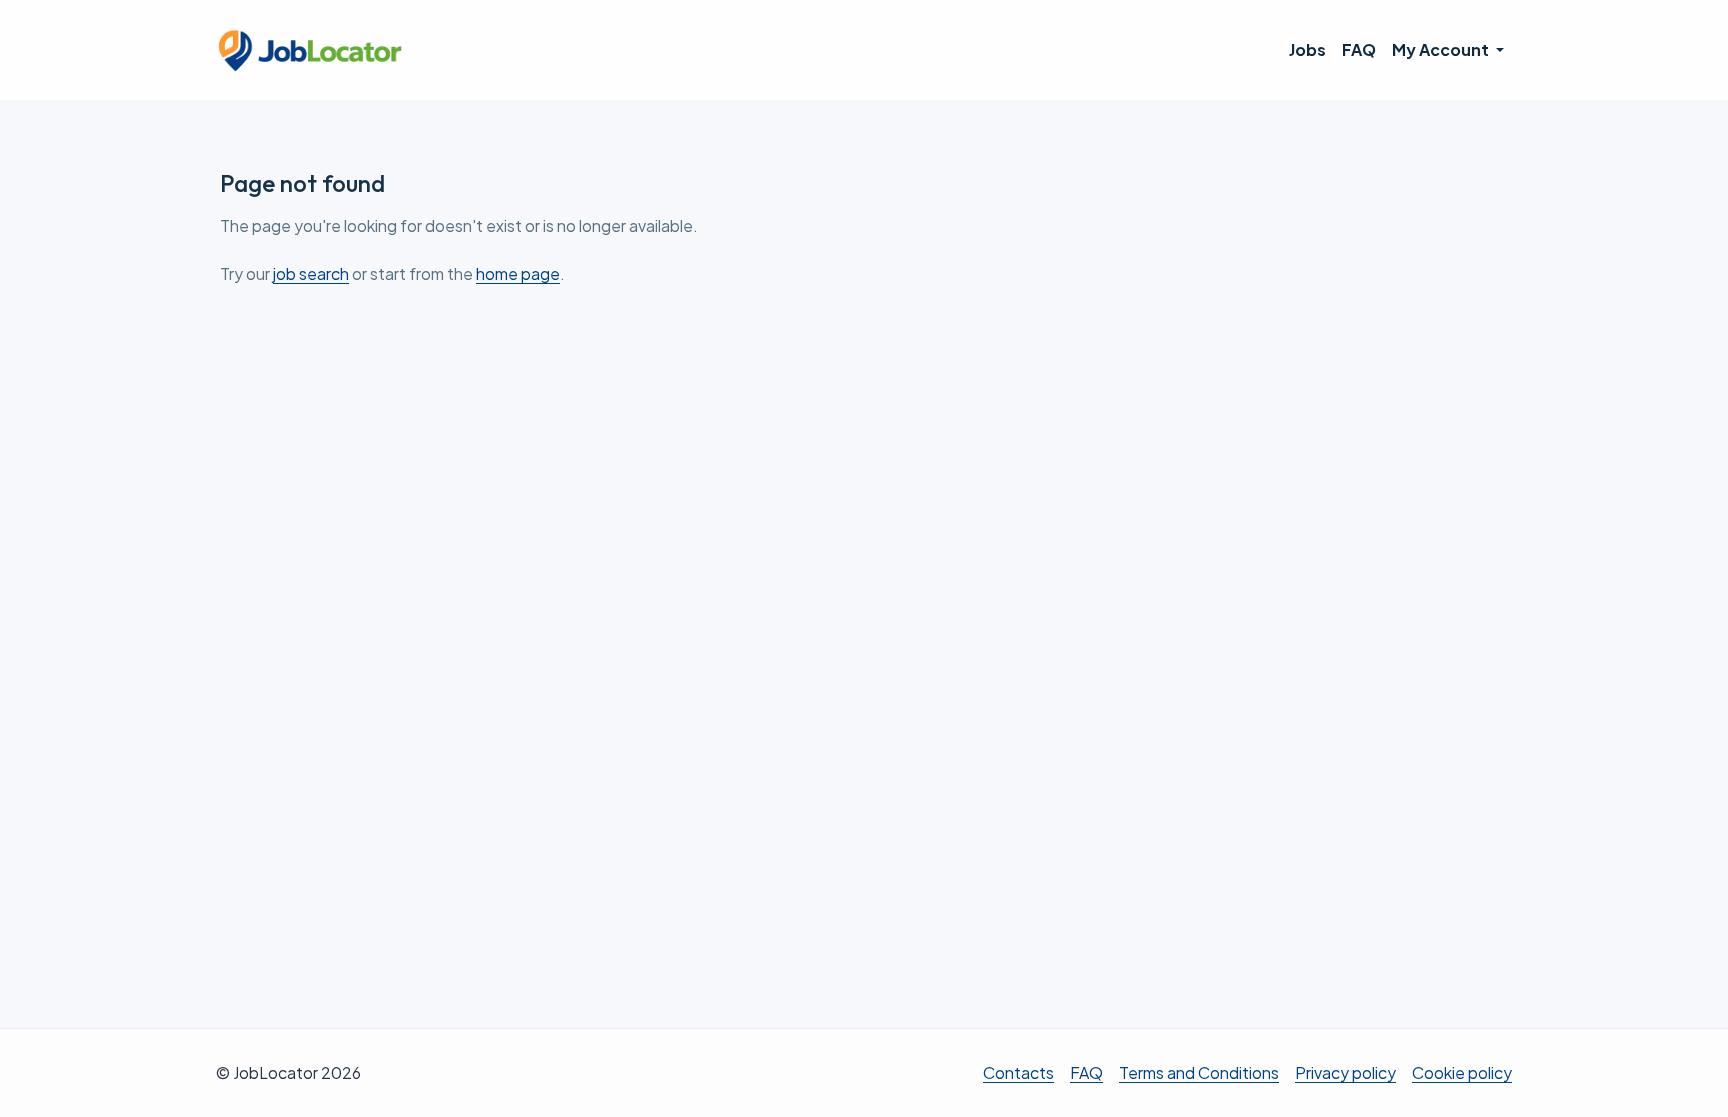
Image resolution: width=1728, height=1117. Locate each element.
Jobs (1307, 49)
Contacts (1018, 1072)
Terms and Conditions (1199, 1072)
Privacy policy (1345, 1072)
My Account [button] (1442, 49)
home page (518, 273)
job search (311, 273)
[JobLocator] (311, 50)
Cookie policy (1462, 1072)
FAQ (1359, 49)
